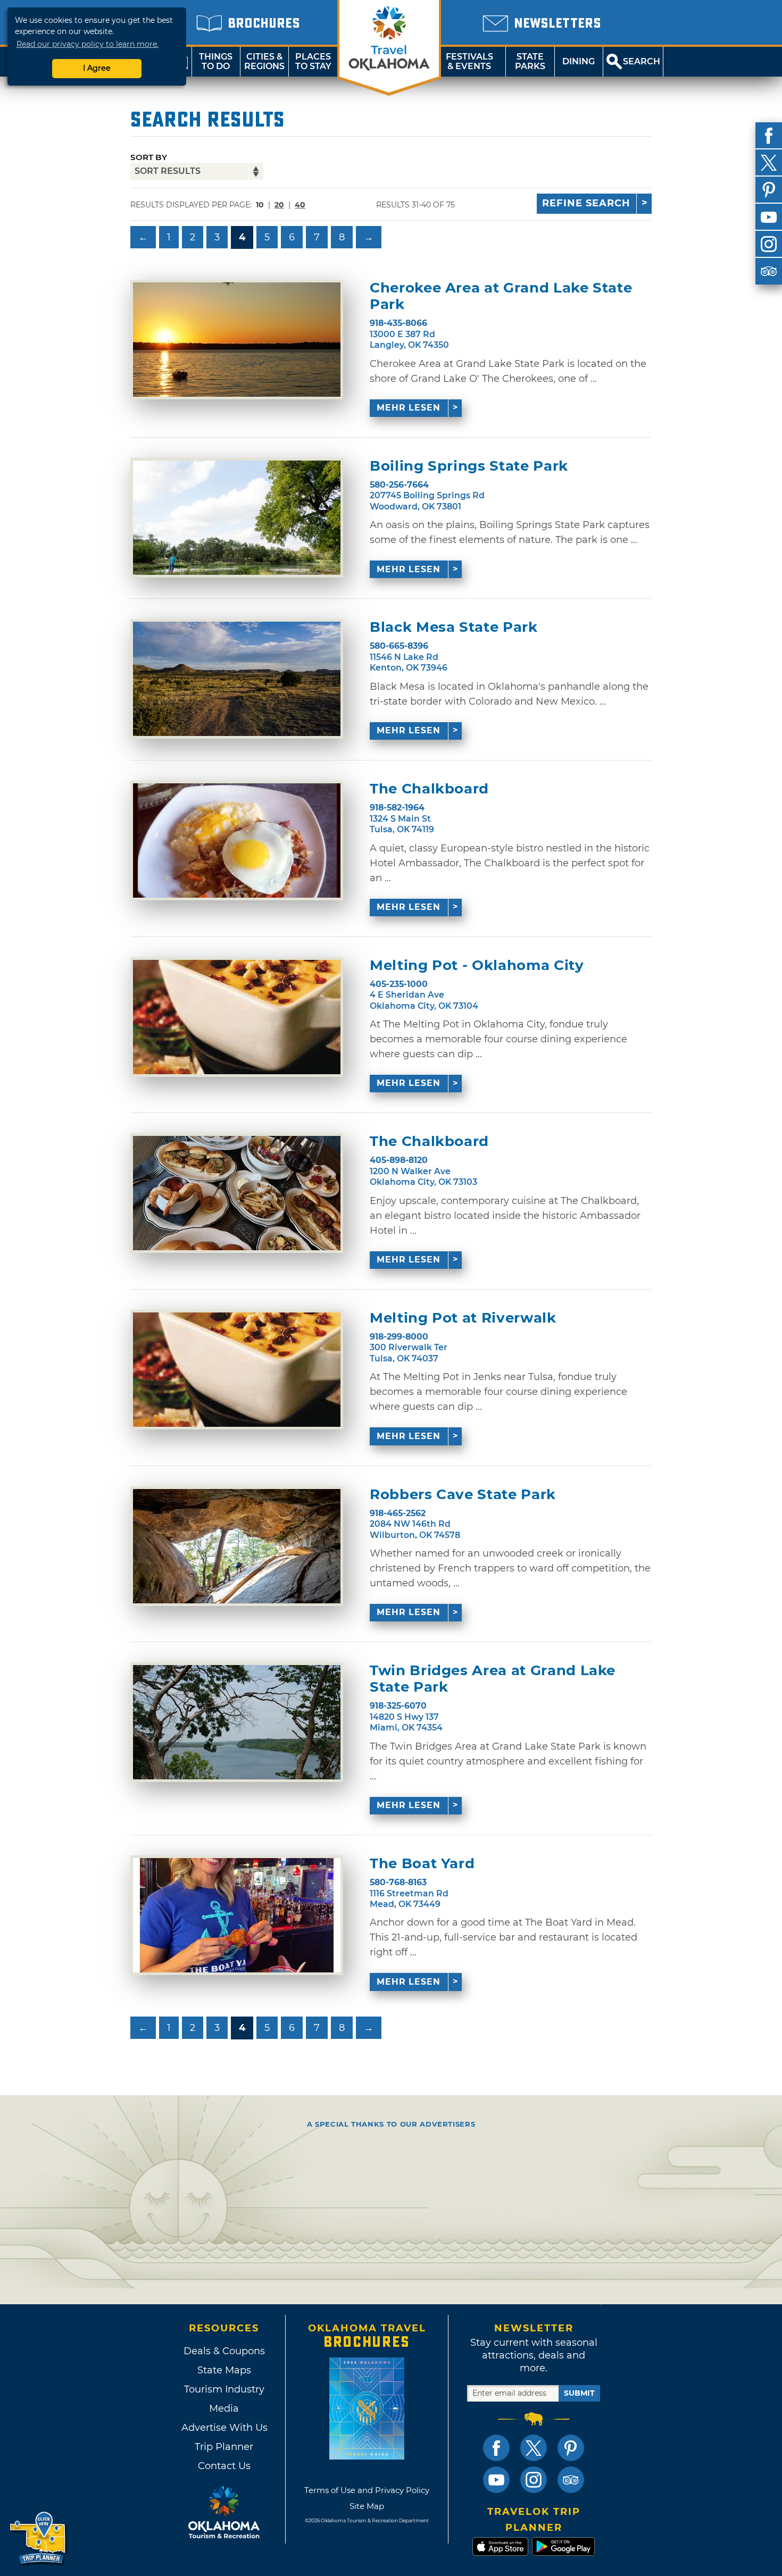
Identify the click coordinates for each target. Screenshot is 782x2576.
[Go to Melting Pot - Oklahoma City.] (237, 1017)
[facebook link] (496, 2448)
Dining (579, 61)
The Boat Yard (422, 1864)
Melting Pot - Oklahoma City (477, 965)
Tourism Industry (224, 2389)
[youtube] (769, 217)
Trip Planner (224, 2447)
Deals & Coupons (224, 2351)
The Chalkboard (429, 789)
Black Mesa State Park (454, 627)
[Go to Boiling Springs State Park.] (237, 518)
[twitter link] (534, 2448)
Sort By (149, 157)
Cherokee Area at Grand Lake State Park (501, 296)
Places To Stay (313, 61)
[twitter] (769, 163)
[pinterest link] (571, 2448)
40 (300, 205)
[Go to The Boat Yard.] (237, 1915)
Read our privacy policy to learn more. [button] (88, 44)
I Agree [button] (97, 68)
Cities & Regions (264, 61)
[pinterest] (769, 190)
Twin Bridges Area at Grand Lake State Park (493, 1679)
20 (279, 205)
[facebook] (769, 136)
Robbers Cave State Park (463, 1495)
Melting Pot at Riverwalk (463, 1318)
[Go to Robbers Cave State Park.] (237, 1546)
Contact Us (224, 2466)
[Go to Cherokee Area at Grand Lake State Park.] (237, 340)
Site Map (367, 2506)
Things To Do (216, 61)
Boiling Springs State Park (469, 466)
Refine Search (586, 203)
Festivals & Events (469, 61)
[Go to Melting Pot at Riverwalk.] (237, 1370)
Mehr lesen (409, 408)
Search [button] (642, 61)
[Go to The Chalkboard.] (237, 840)
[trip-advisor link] (571, 2480)
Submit (579, 2393)
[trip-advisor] (769, 271)
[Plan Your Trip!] (39, 2539)
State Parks (530, 61)
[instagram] (769, 244)
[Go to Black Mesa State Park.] (237, 679)
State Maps (224, 2370)
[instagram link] (534, 2480)
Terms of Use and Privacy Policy (367, 2490)
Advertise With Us (224, 2428)
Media (224, 2408)
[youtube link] (496, 2480)
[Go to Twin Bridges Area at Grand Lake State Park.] (237, 1722)
